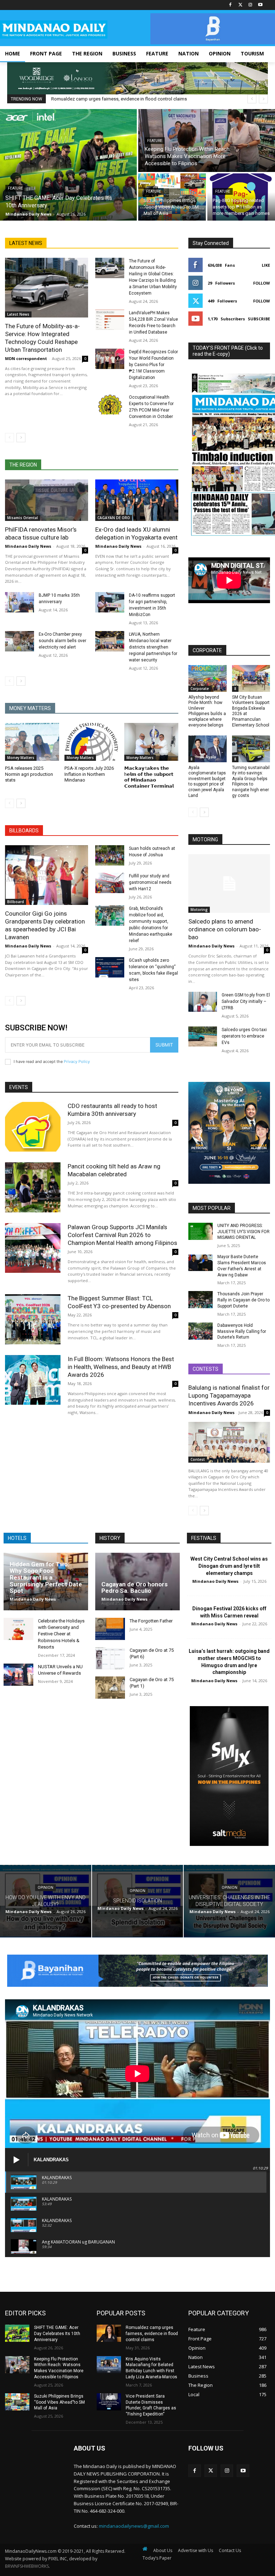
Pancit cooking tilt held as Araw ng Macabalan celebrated (114, 1170)
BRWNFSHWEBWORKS (27, 2566)
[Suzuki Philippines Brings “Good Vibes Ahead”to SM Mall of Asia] (172, 197)
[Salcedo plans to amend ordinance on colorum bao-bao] (229, 883)
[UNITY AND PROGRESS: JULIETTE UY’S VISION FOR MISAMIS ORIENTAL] (201, 1231)
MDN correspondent (26, 358)
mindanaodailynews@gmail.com (134, 2526)
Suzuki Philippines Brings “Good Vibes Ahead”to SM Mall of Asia (59, 2402)
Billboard (16, 902)
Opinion (45, 1888)
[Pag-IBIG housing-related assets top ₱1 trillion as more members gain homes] (241, 197)
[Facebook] (230, 5)
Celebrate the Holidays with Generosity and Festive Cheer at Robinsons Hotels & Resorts (61, 1634)
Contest (198, 1459)
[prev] (252, 99)
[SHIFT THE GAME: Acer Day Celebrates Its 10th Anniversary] (68, 165)
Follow (262, 283)
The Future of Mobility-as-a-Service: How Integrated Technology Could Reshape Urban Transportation (42, 338)
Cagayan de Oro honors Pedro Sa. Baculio (134, 1588)
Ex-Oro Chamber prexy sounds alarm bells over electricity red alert (62, 641)
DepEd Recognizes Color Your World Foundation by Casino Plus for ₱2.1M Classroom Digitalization (153, 365)
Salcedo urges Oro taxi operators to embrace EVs (244, 1036)
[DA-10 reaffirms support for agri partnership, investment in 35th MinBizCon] (110, 602)
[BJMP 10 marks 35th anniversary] (20, 602)
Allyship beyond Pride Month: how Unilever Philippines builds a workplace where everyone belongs (207, 711)
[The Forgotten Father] (110, 1629)
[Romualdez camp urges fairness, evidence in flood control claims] (109, 2333)
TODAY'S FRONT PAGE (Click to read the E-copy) (228, 351)
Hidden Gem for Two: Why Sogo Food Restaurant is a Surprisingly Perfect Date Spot (46, 1578)
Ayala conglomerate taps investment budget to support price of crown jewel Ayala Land (207, 782)
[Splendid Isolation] (138, 1901)
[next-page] (21, 438)
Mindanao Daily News (28, 546)
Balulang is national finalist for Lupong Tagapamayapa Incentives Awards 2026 (229, 1395)
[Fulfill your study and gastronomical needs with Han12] (110, 883)
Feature (15, 188)
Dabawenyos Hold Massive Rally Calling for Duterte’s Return (242, 1331)
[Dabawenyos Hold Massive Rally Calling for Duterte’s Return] (201, 1331)
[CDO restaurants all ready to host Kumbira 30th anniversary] (33, 1127)
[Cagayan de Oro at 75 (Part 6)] (110, 1658)
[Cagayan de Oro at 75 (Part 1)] (110, 1688)
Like (266, 265)
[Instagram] (250, 5)
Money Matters (21, 758)
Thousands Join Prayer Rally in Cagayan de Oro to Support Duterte (243, 1300)
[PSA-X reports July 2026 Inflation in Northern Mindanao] (91, 742)
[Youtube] (260, 5)
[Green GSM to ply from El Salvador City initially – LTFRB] (203, 1002)
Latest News (18, 314)
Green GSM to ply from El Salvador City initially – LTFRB (246, 1001)
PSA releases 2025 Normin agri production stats (29, 774)
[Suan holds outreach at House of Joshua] (110, 855)
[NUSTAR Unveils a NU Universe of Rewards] (18, 1675)
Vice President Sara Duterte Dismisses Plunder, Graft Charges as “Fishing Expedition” (151, 2405)
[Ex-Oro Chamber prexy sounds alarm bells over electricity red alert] (20, 641)
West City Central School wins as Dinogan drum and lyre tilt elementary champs (229, 1566)
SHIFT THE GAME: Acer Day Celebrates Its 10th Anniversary (57, 2334)
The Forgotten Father (151, 1621)
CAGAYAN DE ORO (114, 518)
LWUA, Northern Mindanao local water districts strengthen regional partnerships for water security (153, 647)
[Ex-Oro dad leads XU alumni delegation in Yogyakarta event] (137, 500)
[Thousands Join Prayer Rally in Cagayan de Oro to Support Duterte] (201, 1300)
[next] (263, 99)
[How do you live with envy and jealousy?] (46, 1901)
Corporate (200, 689)
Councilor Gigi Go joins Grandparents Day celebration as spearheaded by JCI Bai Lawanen (45, 925)
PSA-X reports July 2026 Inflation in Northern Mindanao (89, 774)
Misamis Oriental (23, 518)
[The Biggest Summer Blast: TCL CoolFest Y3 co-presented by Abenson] (33, 1319)
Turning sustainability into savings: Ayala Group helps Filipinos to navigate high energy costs (251, 782)
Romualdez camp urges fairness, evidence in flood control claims (119, 99)
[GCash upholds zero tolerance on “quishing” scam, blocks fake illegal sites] (110, 967)
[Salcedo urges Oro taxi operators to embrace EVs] (203, 1036)
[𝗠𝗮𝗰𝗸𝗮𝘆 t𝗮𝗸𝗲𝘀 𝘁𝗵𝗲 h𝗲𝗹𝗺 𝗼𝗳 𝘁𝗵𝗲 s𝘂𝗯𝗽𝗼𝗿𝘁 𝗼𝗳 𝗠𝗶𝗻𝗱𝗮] (151, 742)
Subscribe (259, 319)
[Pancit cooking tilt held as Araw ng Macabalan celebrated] (33, 1187)
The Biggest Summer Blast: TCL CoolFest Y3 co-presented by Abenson (119, 1302)
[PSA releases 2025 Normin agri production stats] (32, 742)
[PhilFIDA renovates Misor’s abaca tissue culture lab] (47, 500)
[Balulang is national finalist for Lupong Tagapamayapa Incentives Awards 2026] (229, 1442)
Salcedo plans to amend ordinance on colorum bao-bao (225, 929)
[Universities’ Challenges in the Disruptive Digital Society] (229, 1901)
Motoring (199, 910)
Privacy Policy (77, 1062)
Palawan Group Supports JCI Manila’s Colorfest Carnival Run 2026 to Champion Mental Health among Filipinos (122, 1235)
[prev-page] (9, 438)
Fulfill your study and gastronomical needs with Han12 (150, 882)
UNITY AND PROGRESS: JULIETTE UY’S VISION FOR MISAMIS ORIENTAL (243, 1232)
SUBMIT (164, 1045)
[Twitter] (240, 5)
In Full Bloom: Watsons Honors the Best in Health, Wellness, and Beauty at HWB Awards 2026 (121, 1367)
